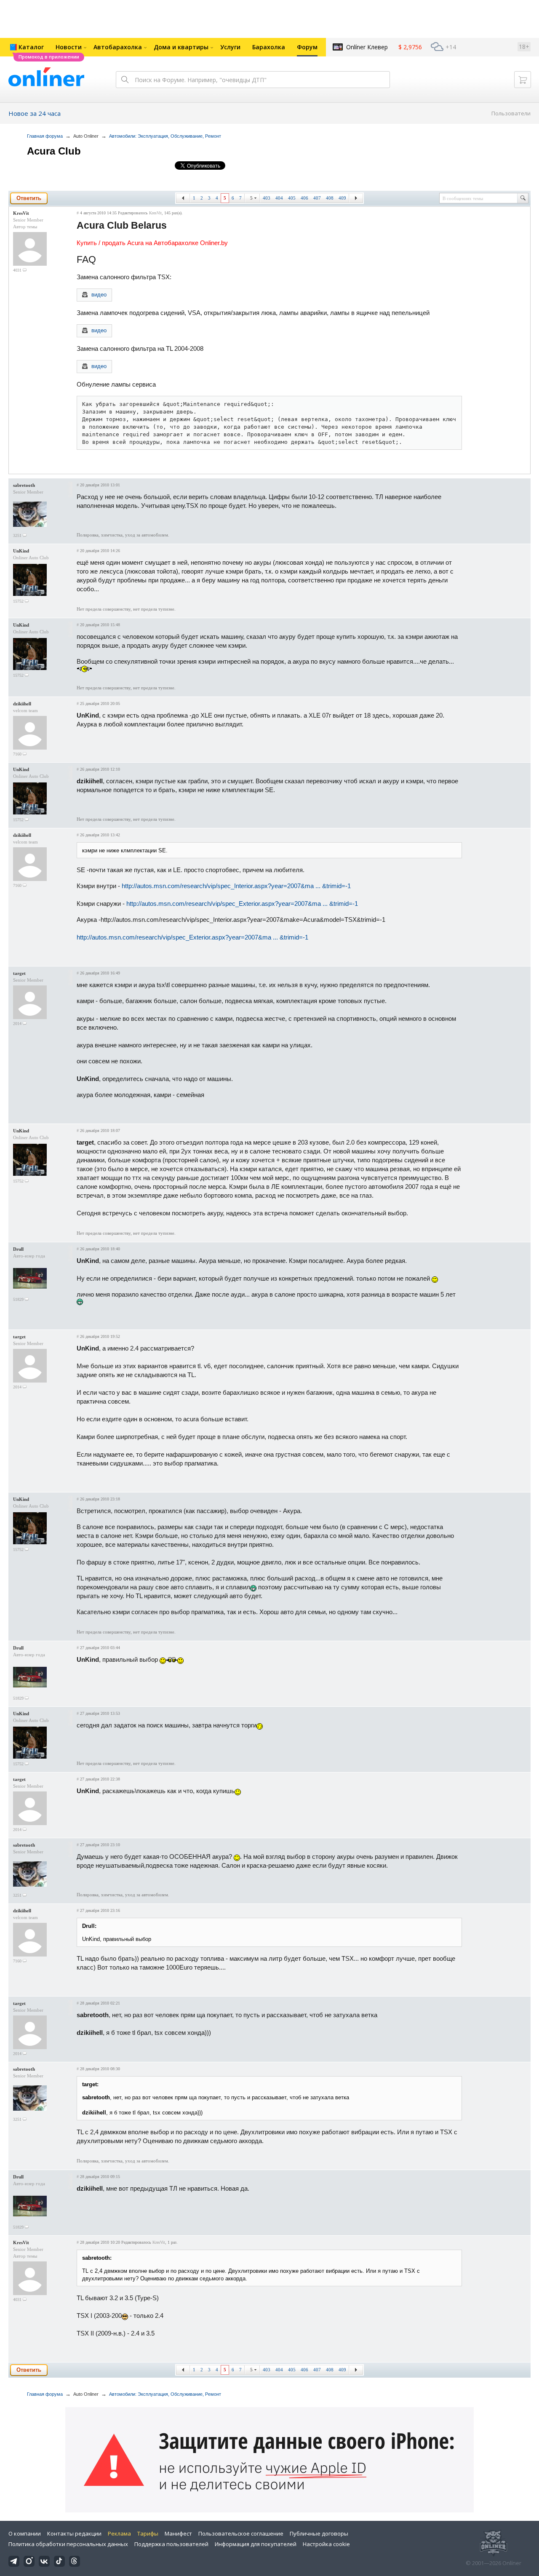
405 (292, 198)
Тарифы (148, 2533)
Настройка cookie (326, 2544)
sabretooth (24, 485)
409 (342, 198)
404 (279, 198)
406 (304, 198)
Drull (18, 1249)
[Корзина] (523, 80)
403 (267, 198)
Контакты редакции (74, 2533)
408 (330, 198)
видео (99, 295)
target (19, 973)
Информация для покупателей (256, 2544)
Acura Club (54, 151)
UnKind (21, 551)
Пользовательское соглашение (241, 2533)
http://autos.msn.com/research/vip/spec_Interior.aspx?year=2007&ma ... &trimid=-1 (236, 886)
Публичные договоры (319, 2533)
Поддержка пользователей (171, 2544)
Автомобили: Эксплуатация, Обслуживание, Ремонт (165, 136)
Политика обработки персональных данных (68, 2544)
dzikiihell (22, 704)
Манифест (178, 2533)
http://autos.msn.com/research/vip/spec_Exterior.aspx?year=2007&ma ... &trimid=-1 (242, 904)
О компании (25, 2533)
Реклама (119, 2533)
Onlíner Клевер (367, 47)
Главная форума (45, 136)
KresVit (21, 213)
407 (317, 198)
